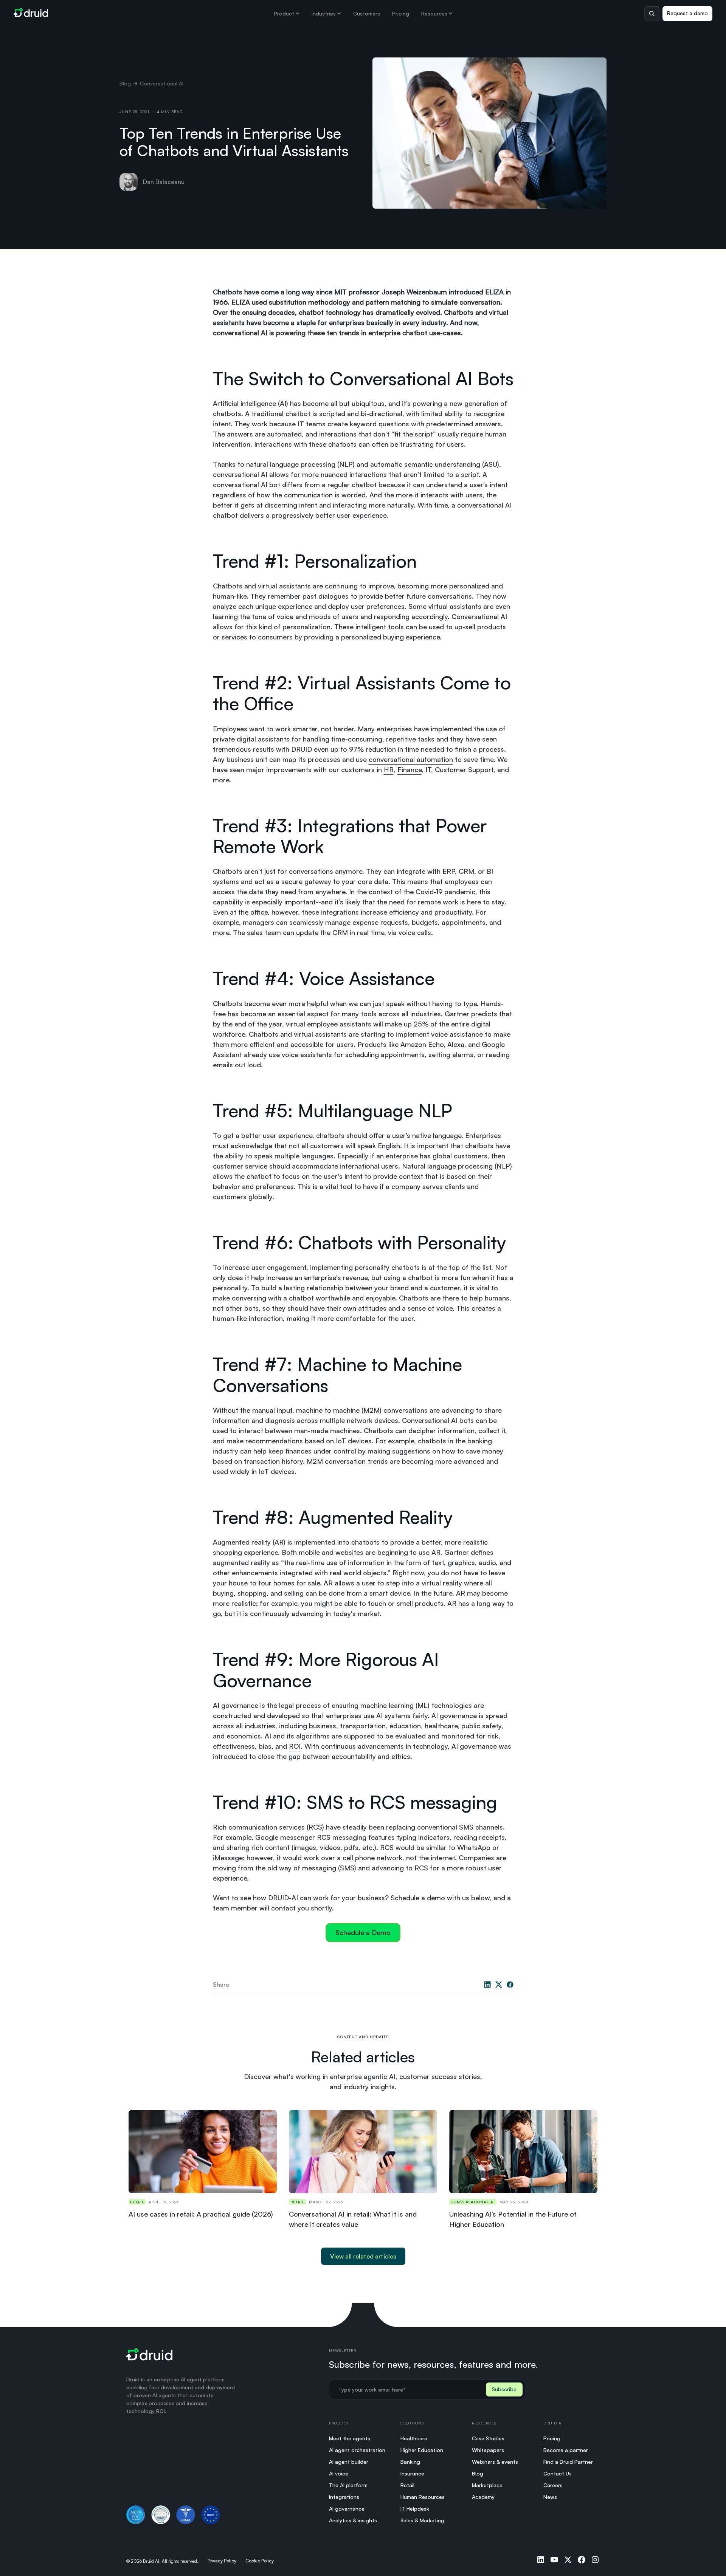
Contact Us (558, 2473)
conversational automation (411, 759)
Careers (553, 2485)
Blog (125, 83)
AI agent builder (349, 2462)
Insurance (412, 2473)
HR (389, 769)
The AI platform (348, 2485)
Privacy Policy (222, 2561)
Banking (410, 2462)
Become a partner (566, 2450)
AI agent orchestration (357, 2450)
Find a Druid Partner (568, 2462)
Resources (434, 13)
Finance (410, 769)
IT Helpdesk (415, 2509)
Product (284, 13)
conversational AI (484, 505)
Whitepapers (488, 2450)
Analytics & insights (353, 2520)
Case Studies (488, 2438)
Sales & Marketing (422, 2520)
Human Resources (423, 2497)
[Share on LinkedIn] (487, 1985)
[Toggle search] (652, 14)
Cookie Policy (260, 2561)
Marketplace (487, 2485)
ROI (295, 1746)
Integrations (344, 2497)
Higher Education (422, 2450)
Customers (367, 13)
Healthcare (414, 2438)
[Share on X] (499, 1985)
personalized (469, 586)
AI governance (347, 2509)
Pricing (401, 13)
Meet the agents (350, 2438)
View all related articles (363, 2256)
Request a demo (687, 13)
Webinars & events (495, 2462)
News (550, 2497)
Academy (483, 2497)
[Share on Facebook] (510, 1985)
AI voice (339, 2473)
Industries (324, 13)
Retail (407, 2485)
